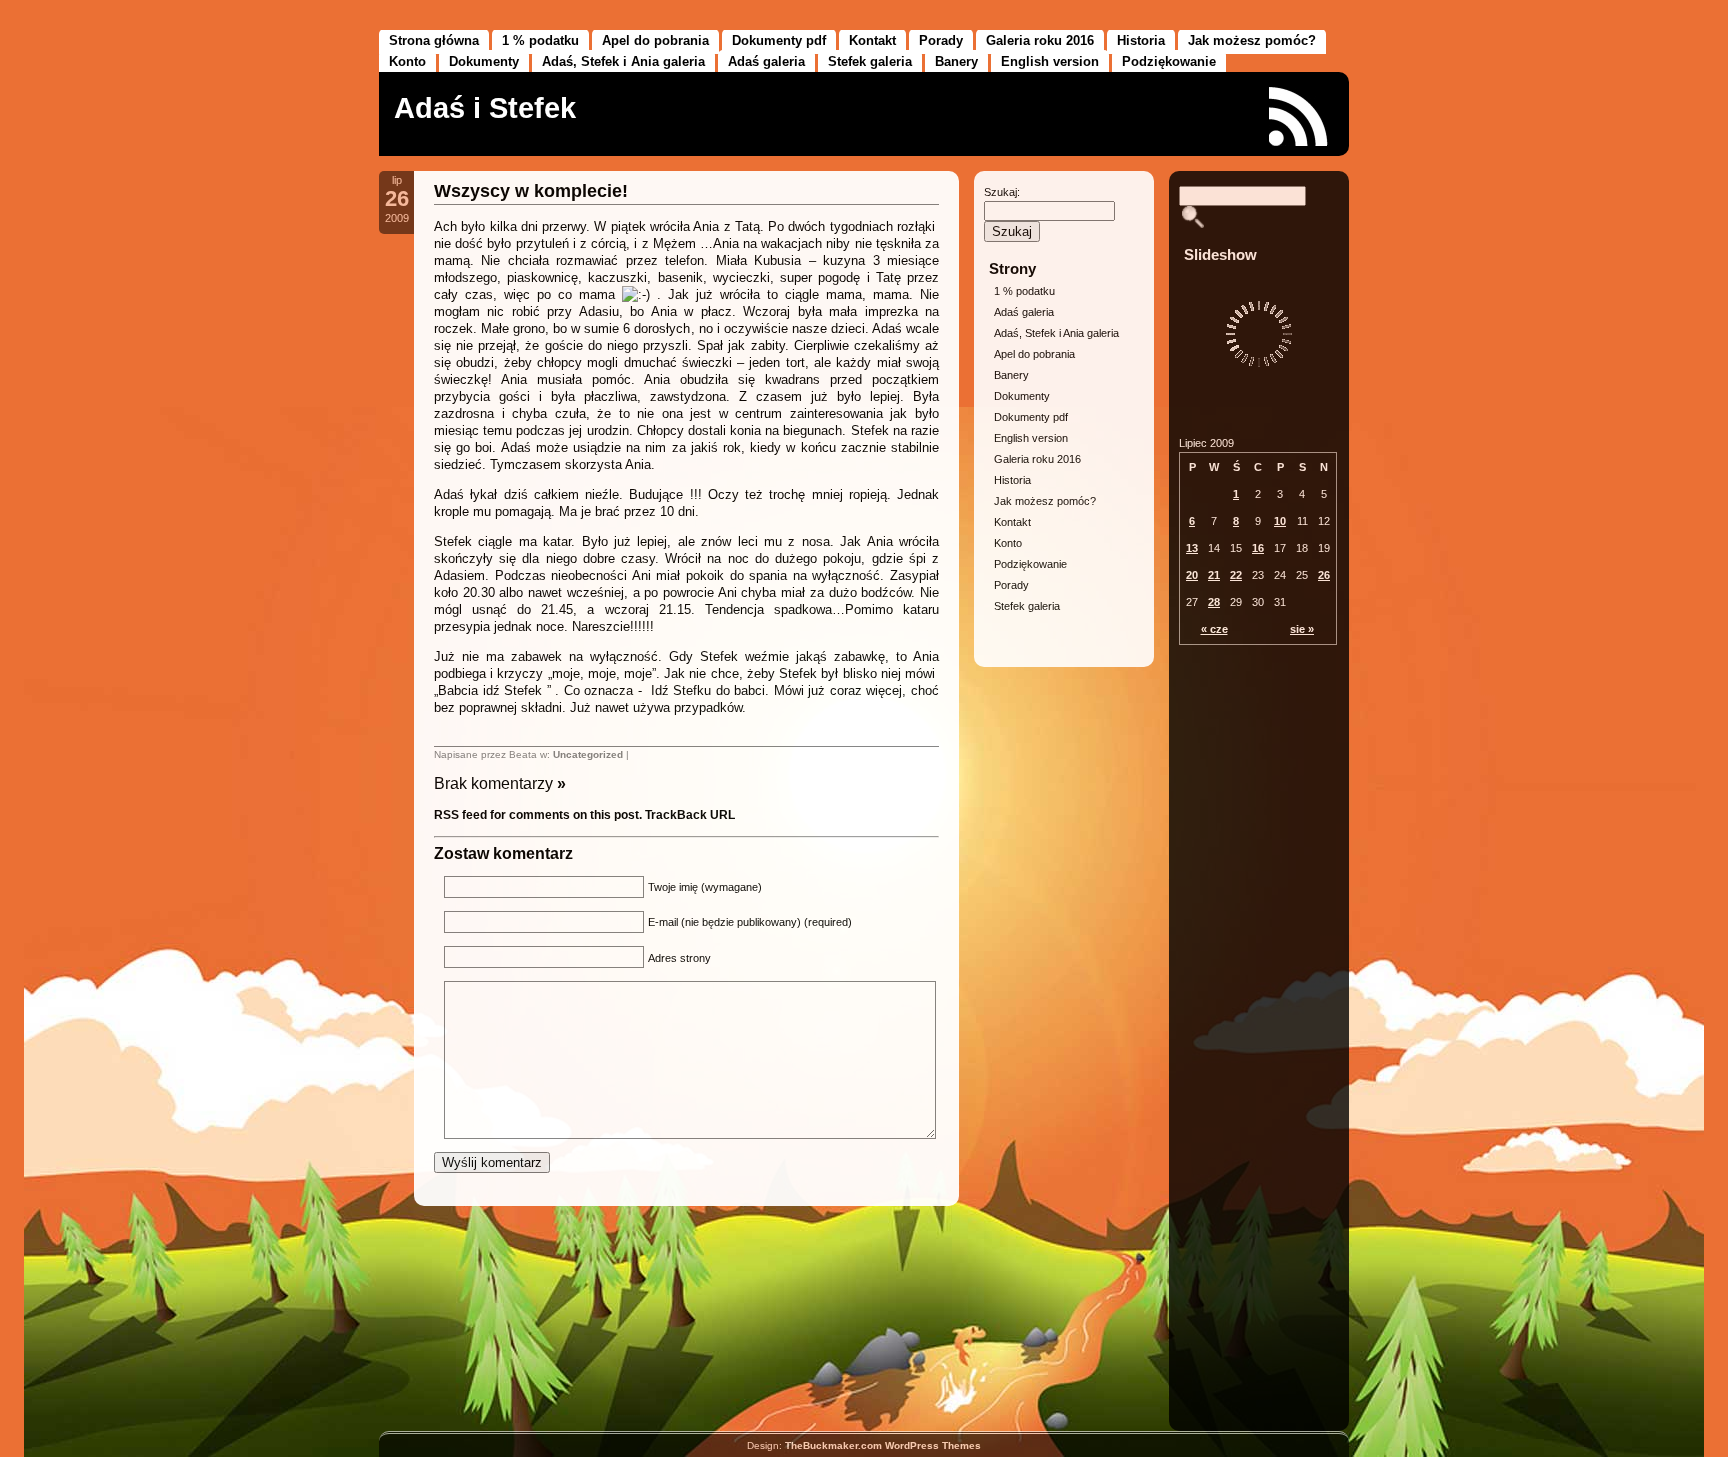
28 (1214, 602)
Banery (956, 61)
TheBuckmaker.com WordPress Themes (883, 1445)
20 (1192, 575)
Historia (1141, 40)
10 (1280, 521)
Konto (407, 61)
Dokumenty (484, 61)
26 (1324, 575)
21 (1214, 575)
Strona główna (434, 40)
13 (1192, 548)
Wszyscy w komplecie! (531, 191)
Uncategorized (588, 754)
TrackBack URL (690, 815)
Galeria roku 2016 (1040, 40)
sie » (1302, 629)
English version (1050, 61)
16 (1258, 548)
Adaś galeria (766, 61)
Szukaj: (1002, 192)
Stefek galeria (870, 61)
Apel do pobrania (655, 40)
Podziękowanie (1169, 61)
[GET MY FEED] (1299, 116)
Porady (941, 40)
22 (1236, 575)
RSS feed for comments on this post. (538, 815)
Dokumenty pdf (779, 40)
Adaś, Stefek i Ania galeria (623, 61)
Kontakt (872, 40)
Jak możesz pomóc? (1252, 40)
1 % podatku (540, 40)
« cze (1214, 629)
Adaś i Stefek (485, 108)
